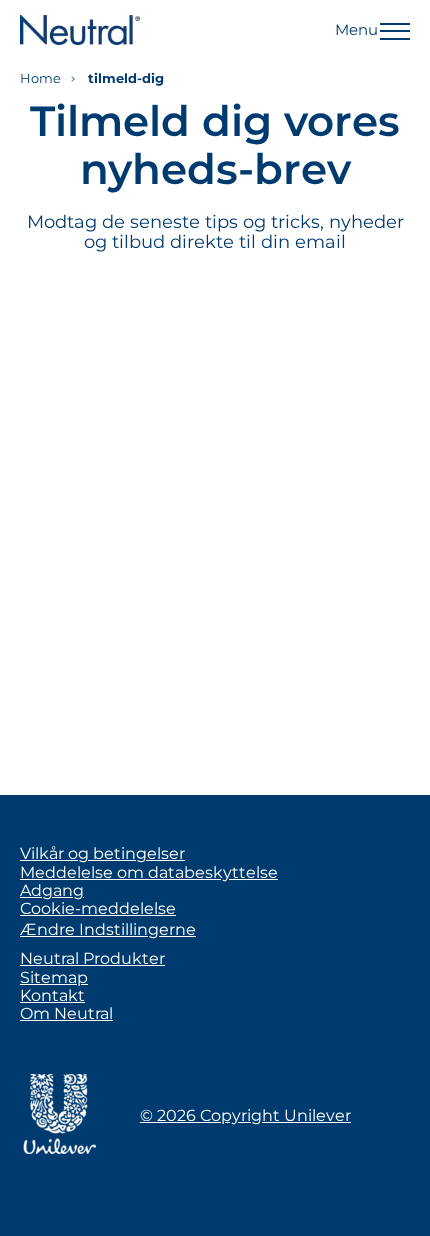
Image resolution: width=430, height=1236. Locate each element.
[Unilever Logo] (60, 1150)
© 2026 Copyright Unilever (245, 1115)
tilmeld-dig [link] (126, 78)
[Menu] (395, 30)
